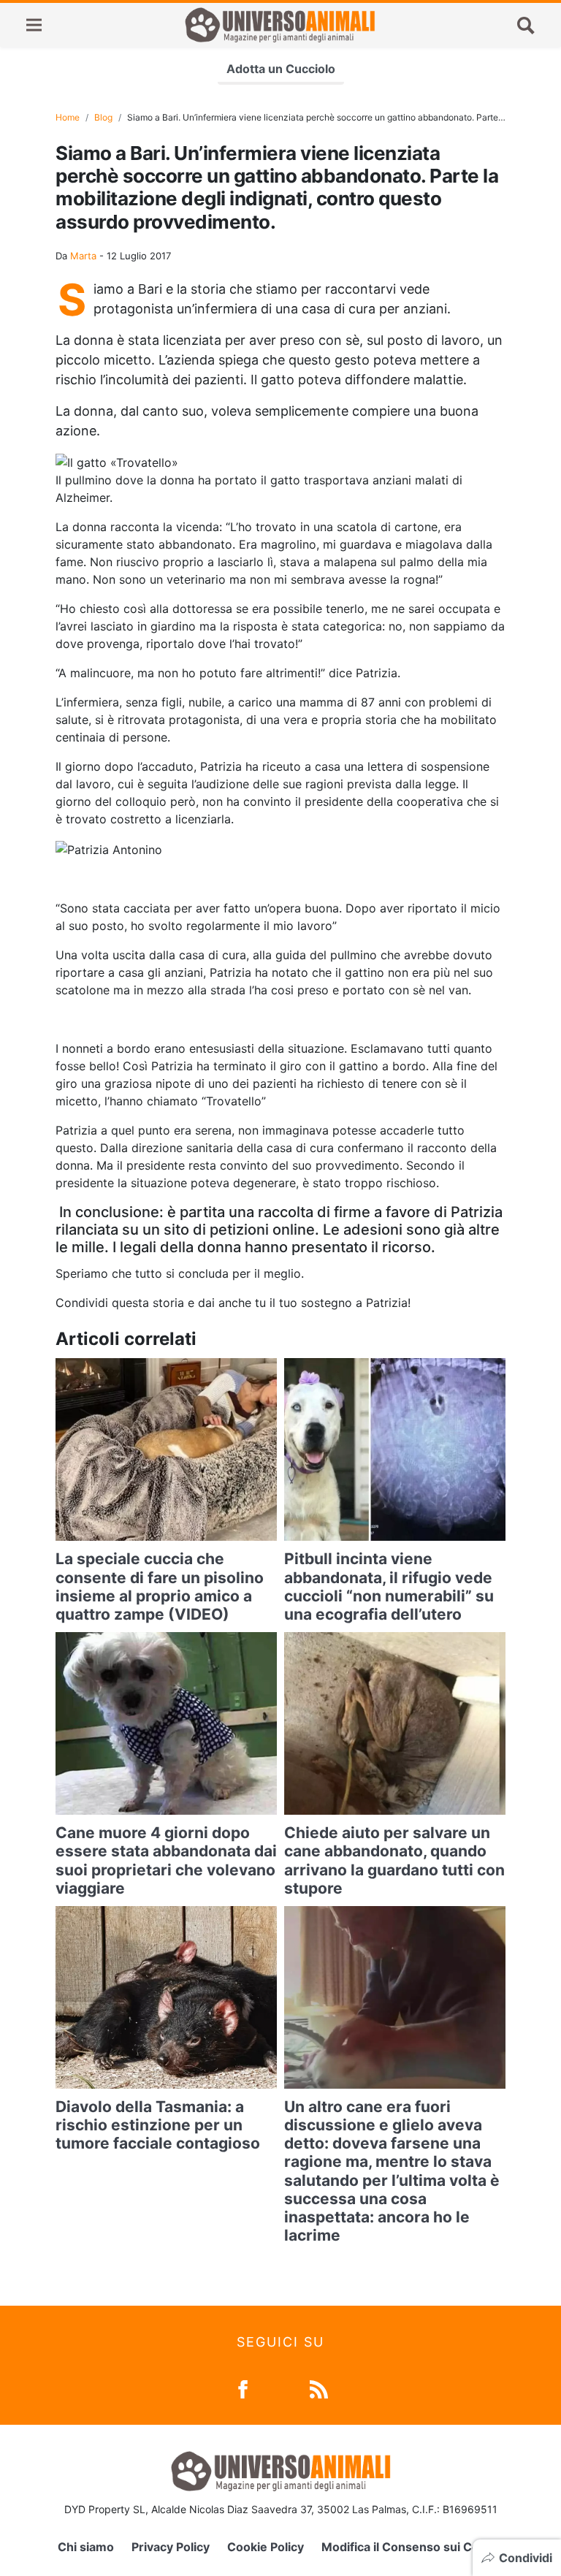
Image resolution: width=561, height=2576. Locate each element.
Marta (83, 256)
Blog (103, 117)
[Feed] (319, 2388)
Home (68, 117)
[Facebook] (243, 2388)
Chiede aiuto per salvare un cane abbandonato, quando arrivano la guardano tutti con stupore (394, 1860)
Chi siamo (86, 2547)
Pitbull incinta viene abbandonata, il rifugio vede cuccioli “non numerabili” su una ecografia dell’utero (389, 1586)
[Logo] (280, 25)
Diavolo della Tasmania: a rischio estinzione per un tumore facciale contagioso (158, 2125)
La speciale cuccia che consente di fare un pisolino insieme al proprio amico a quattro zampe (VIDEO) (160, 1586)
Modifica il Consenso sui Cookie (412, 2547)
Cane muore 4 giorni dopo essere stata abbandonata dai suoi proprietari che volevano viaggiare (166, 1860)
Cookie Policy (266, 2547)
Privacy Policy (171, 2547)
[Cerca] (526, 25)
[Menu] (34, 25)
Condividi (526, 2558)
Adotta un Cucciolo (281, 69)
